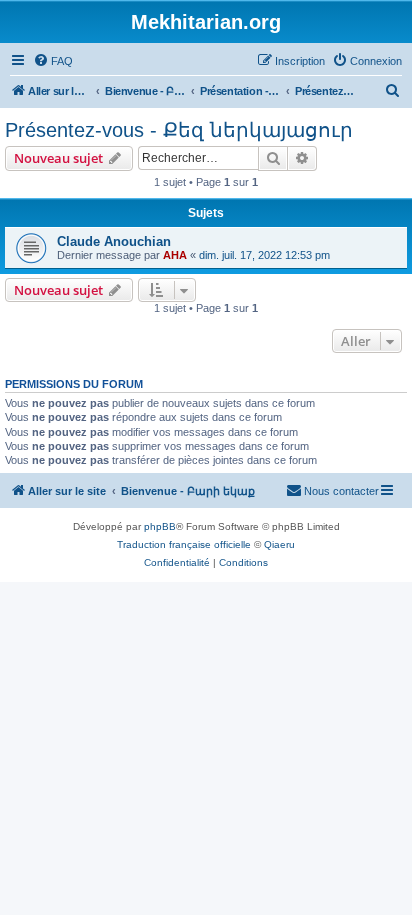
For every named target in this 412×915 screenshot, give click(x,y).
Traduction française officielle (184, 544)
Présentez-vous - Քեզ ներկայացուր (179, 130)
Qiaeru (279, 544)
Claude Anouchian (114, 241)
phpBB (160, 526)
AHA (175, 255)
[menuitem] (53, 61)
